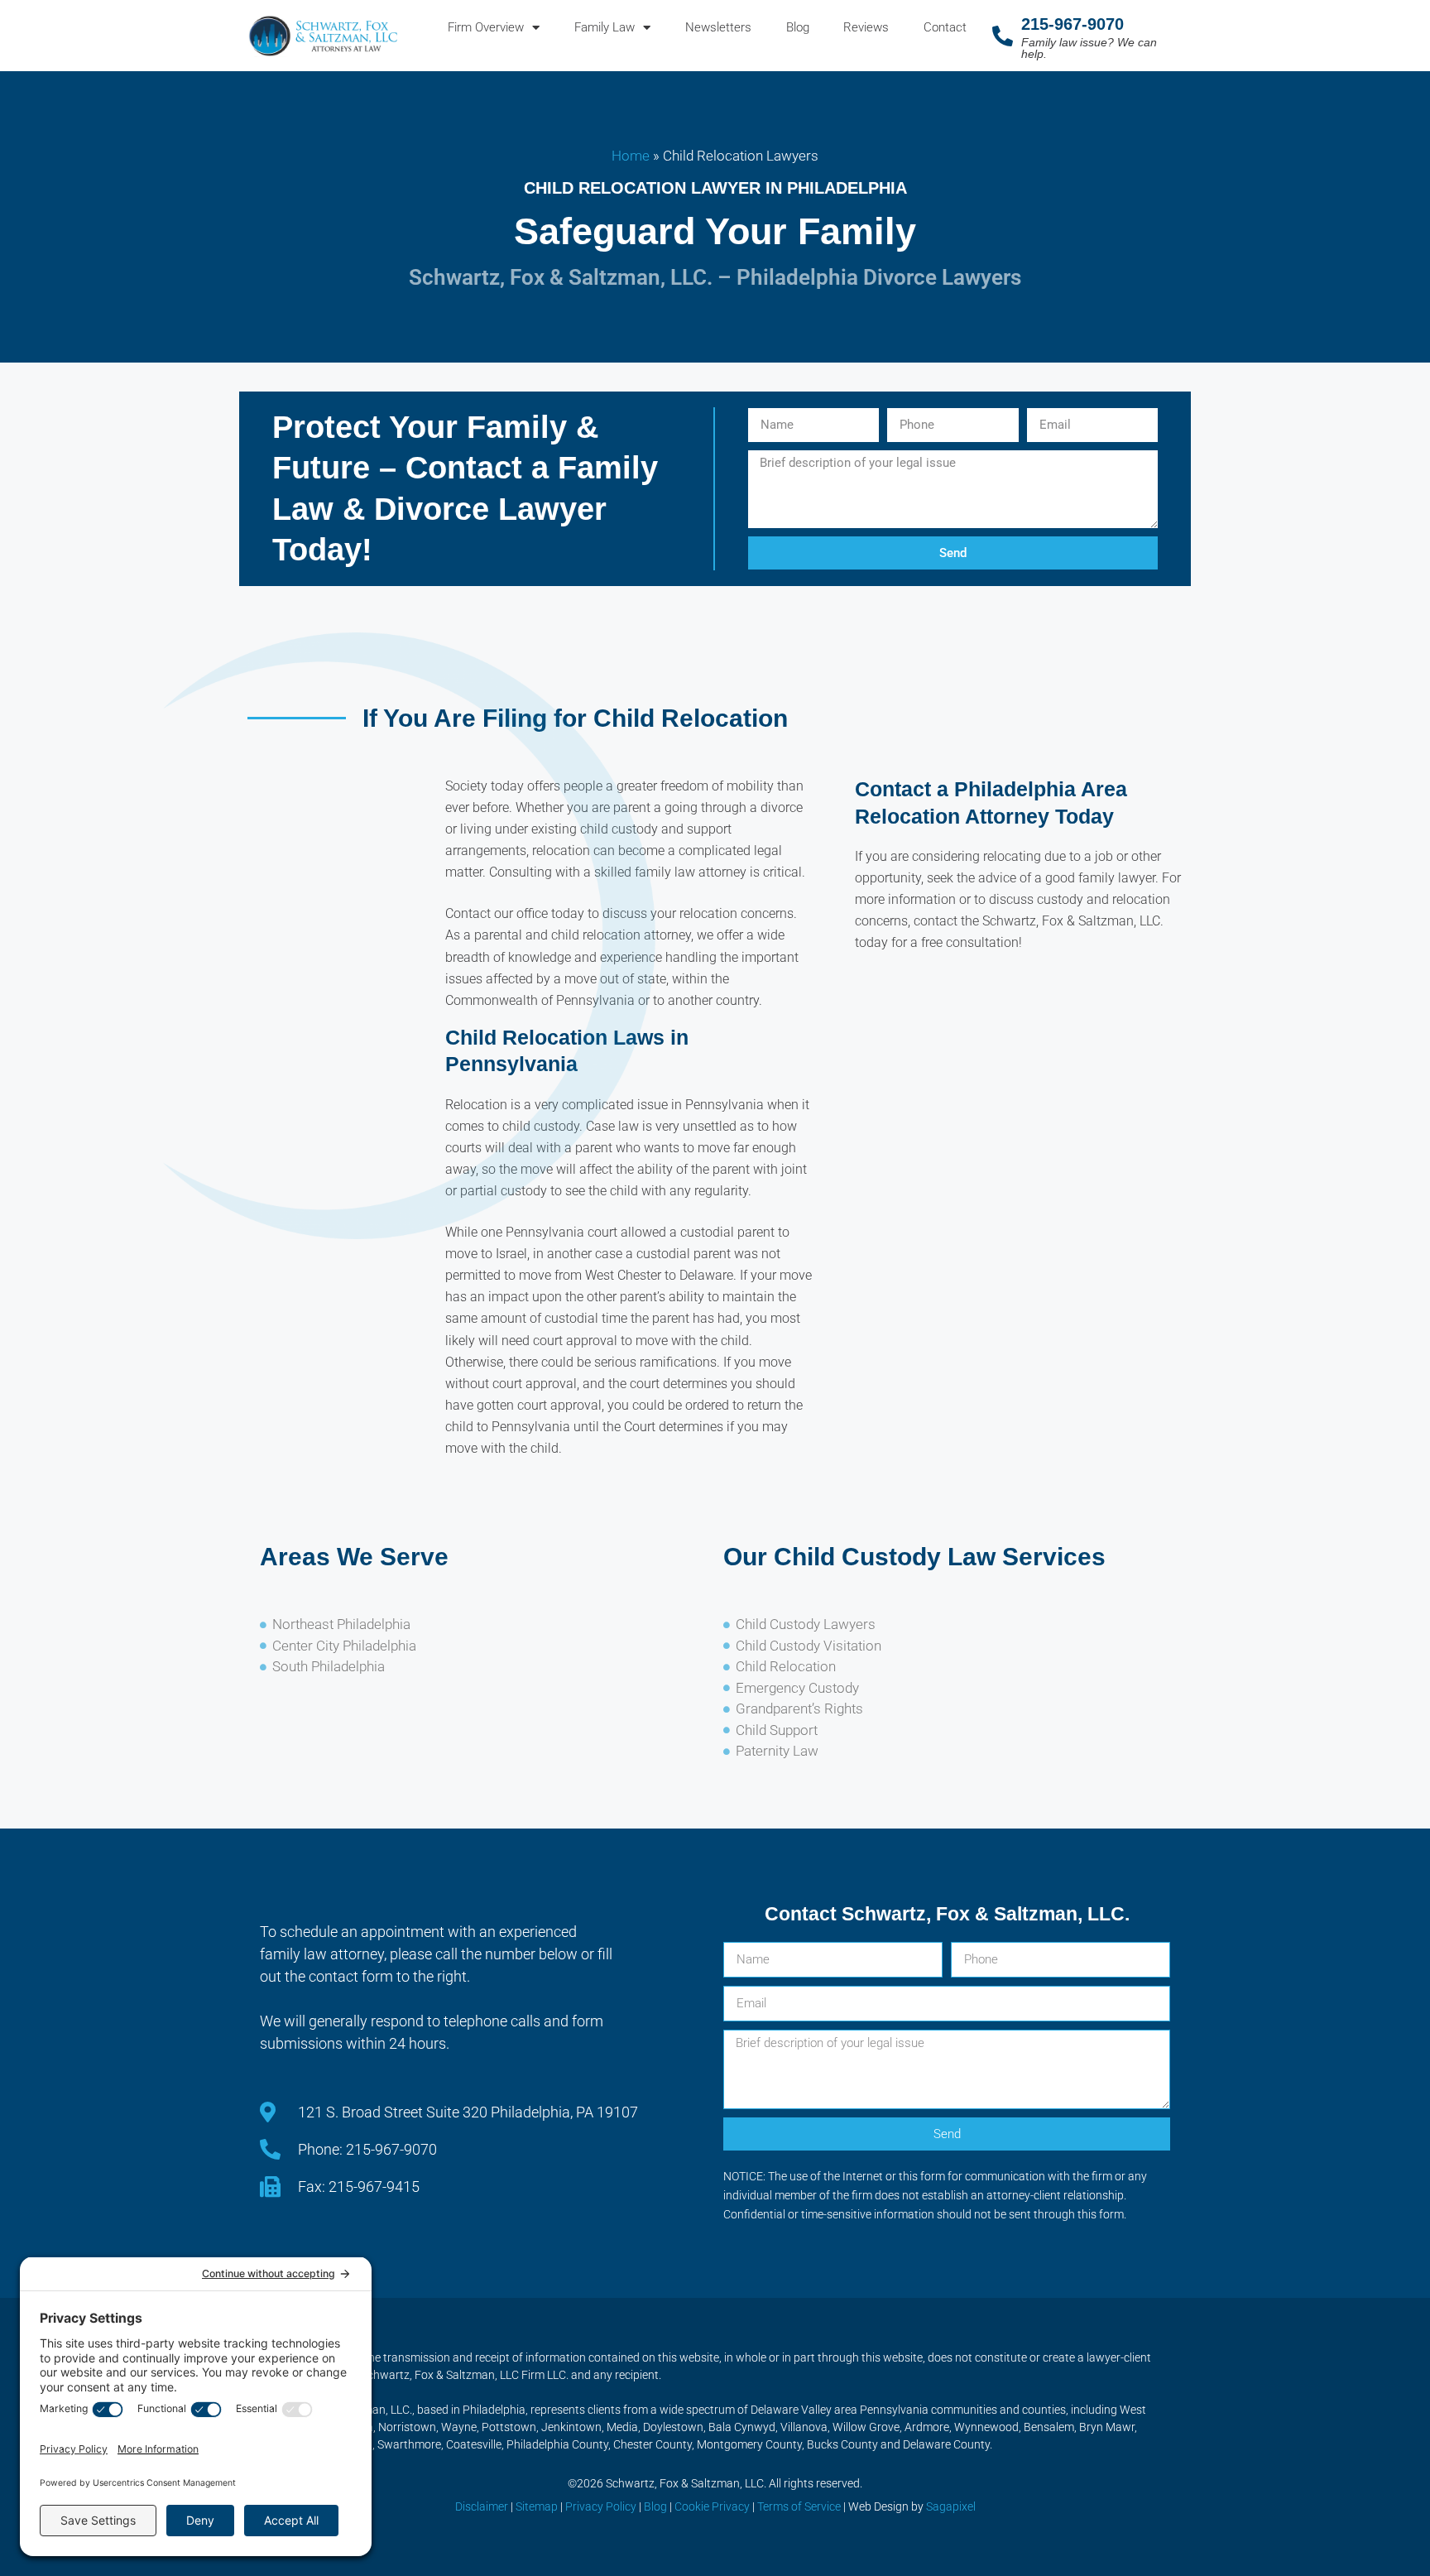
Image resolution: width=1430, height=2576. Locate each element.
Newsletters (718, 27)
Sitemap (537, 2506)
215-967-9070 (1072, 24)
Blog (798, 27)
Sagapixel (951, 2506)
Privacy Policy (601, 2506)
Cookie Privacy (712, 2506)
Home (631, 156)
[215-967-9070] (1003, 36)
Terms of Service (799, 2506)
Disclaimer (482, 2506)
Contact (945, 27)
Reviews (866, 27)
